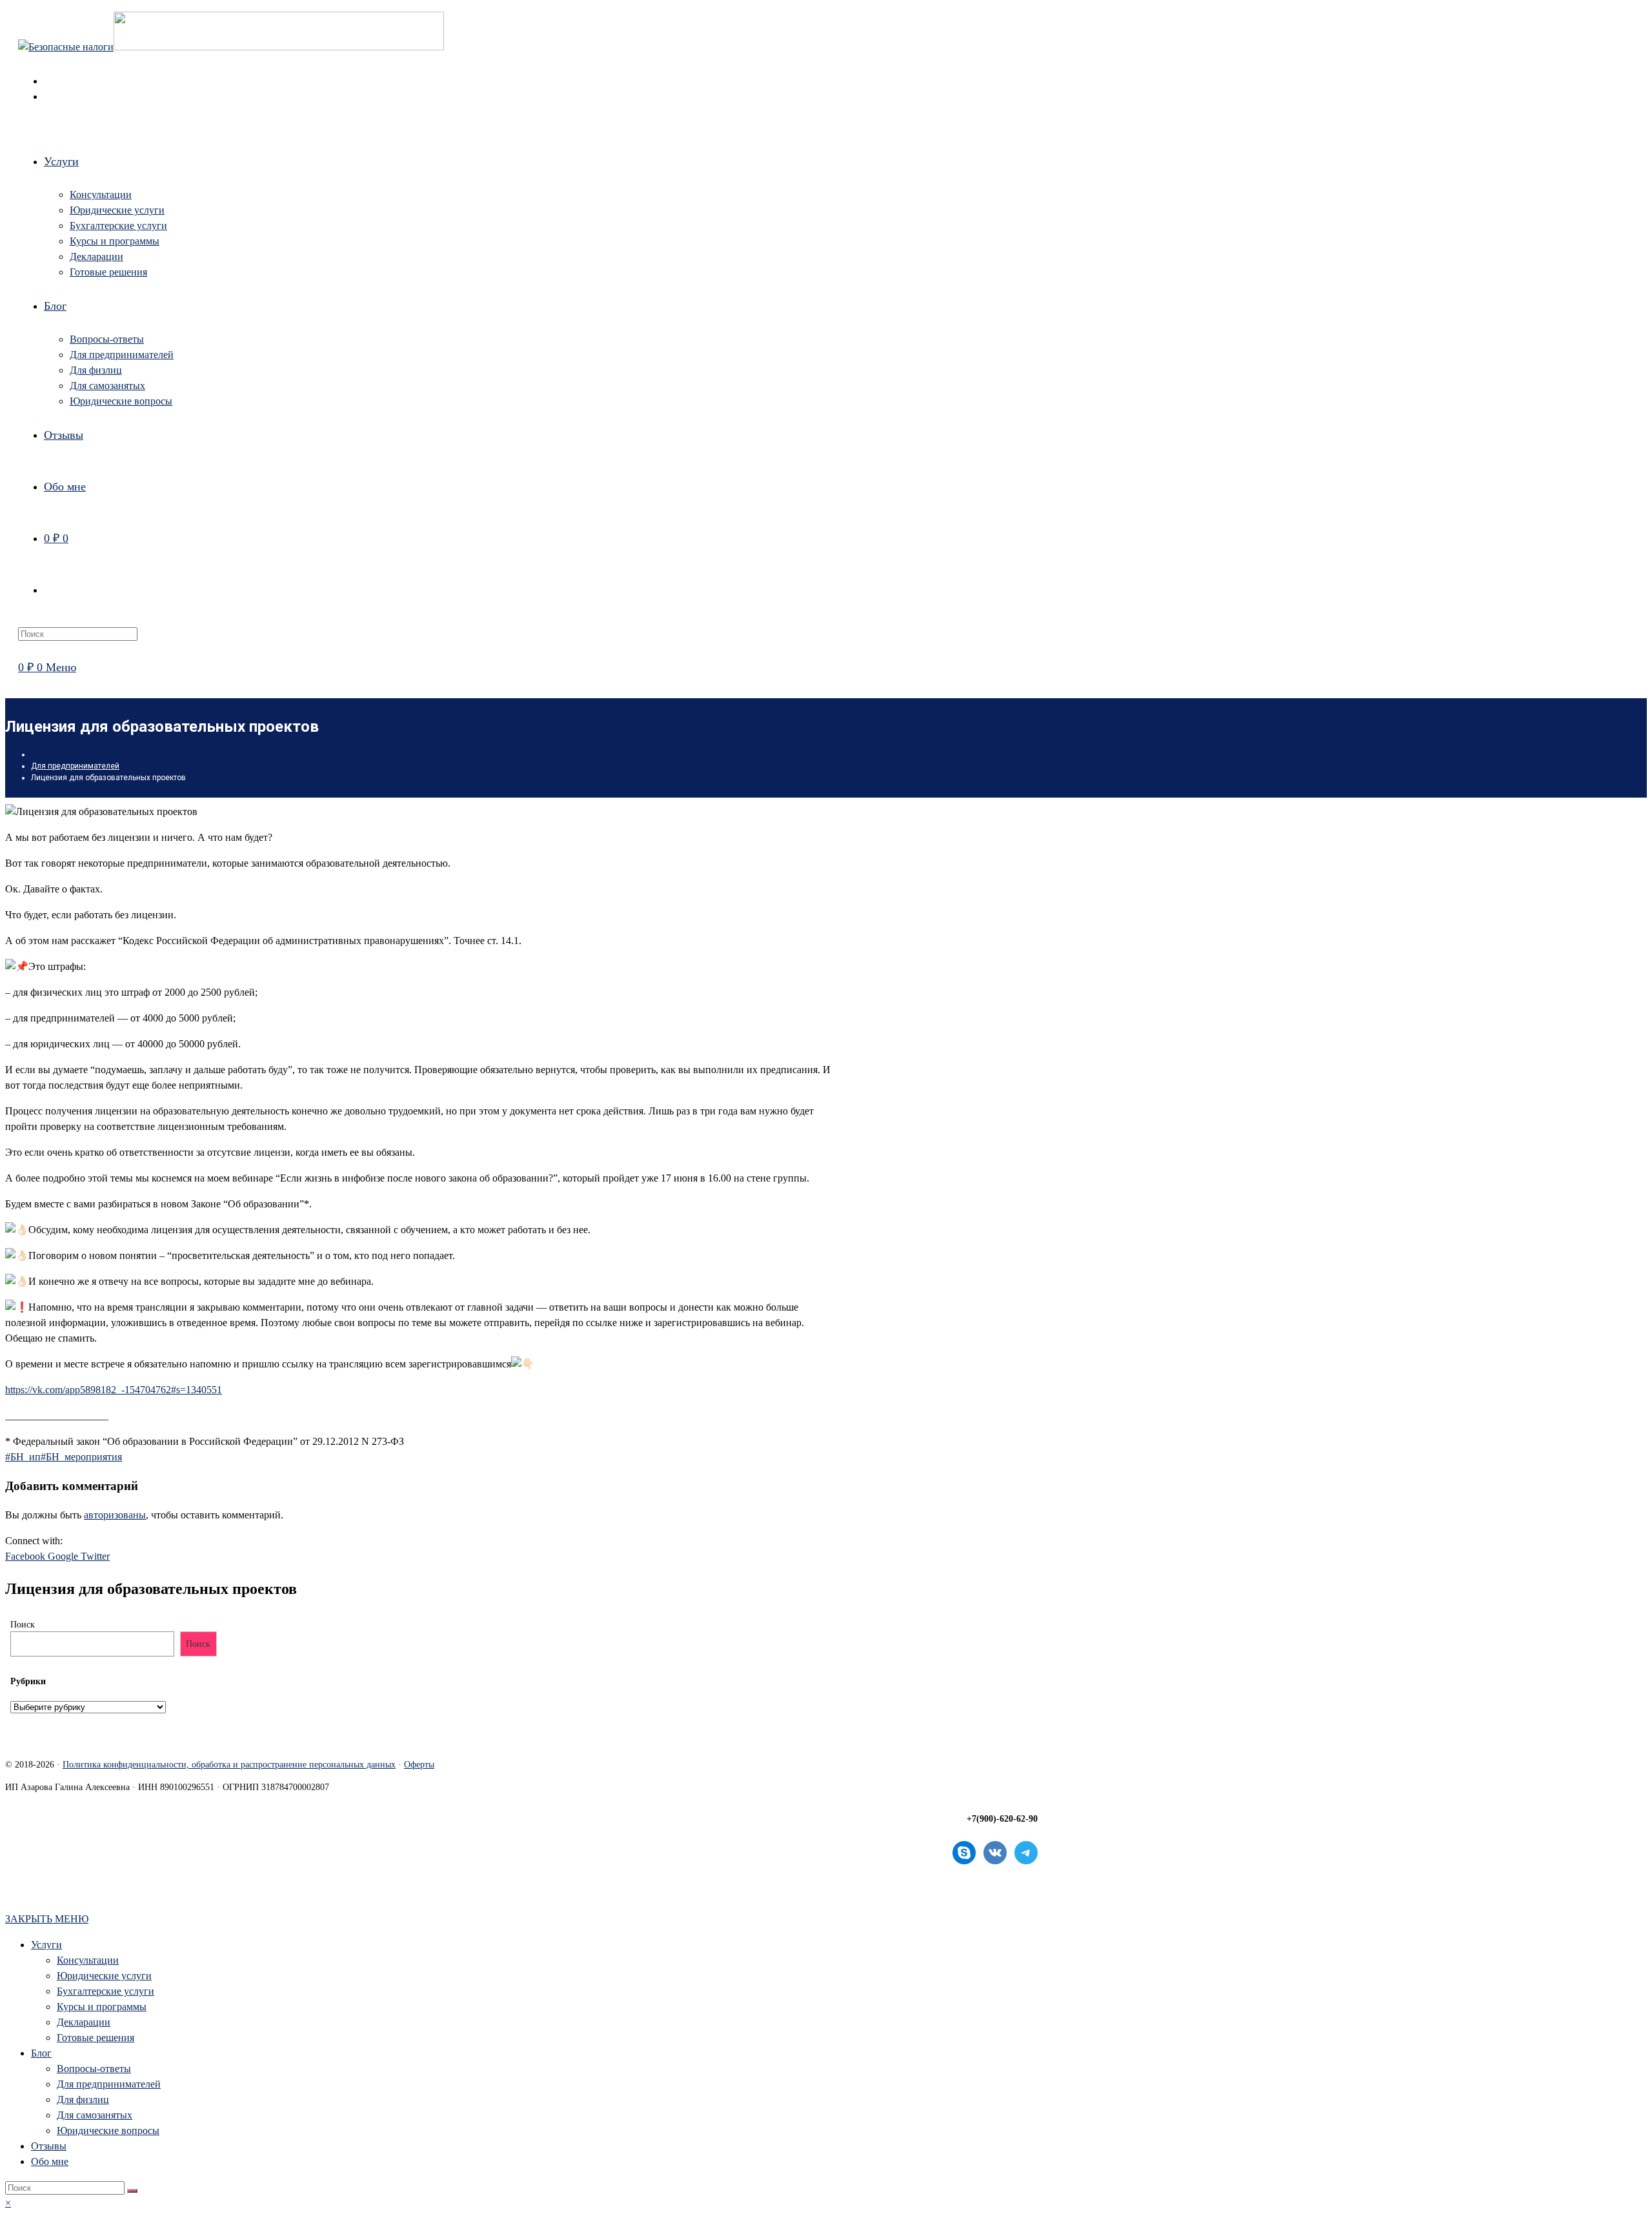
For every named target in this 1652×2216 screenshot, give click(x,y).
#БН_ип (23, 1457)
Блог (41, 2053)
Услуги (46, 1945)
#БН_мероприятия (81, 1457)
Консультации (88, 1960)
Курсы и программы (102, 2007)
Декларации (84, 2022)
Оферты (419, 1765)
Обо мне (50, 2161)
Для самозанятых (95, 2115)
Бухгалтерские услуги (106, 1991)
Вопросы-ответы (94, 2069)
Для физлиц (83, 2100)
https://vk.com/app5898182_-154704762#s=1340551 (114, 1390)
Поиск (23, 1625)
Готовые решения (96, 2038)
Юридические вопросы (108, 2130)
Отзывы (49, 2146)
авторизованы (115, 1515)
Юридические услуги (104, 1976)
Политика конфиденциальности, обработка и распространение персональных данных (229, 1765)
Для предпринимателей (109, 2084)
